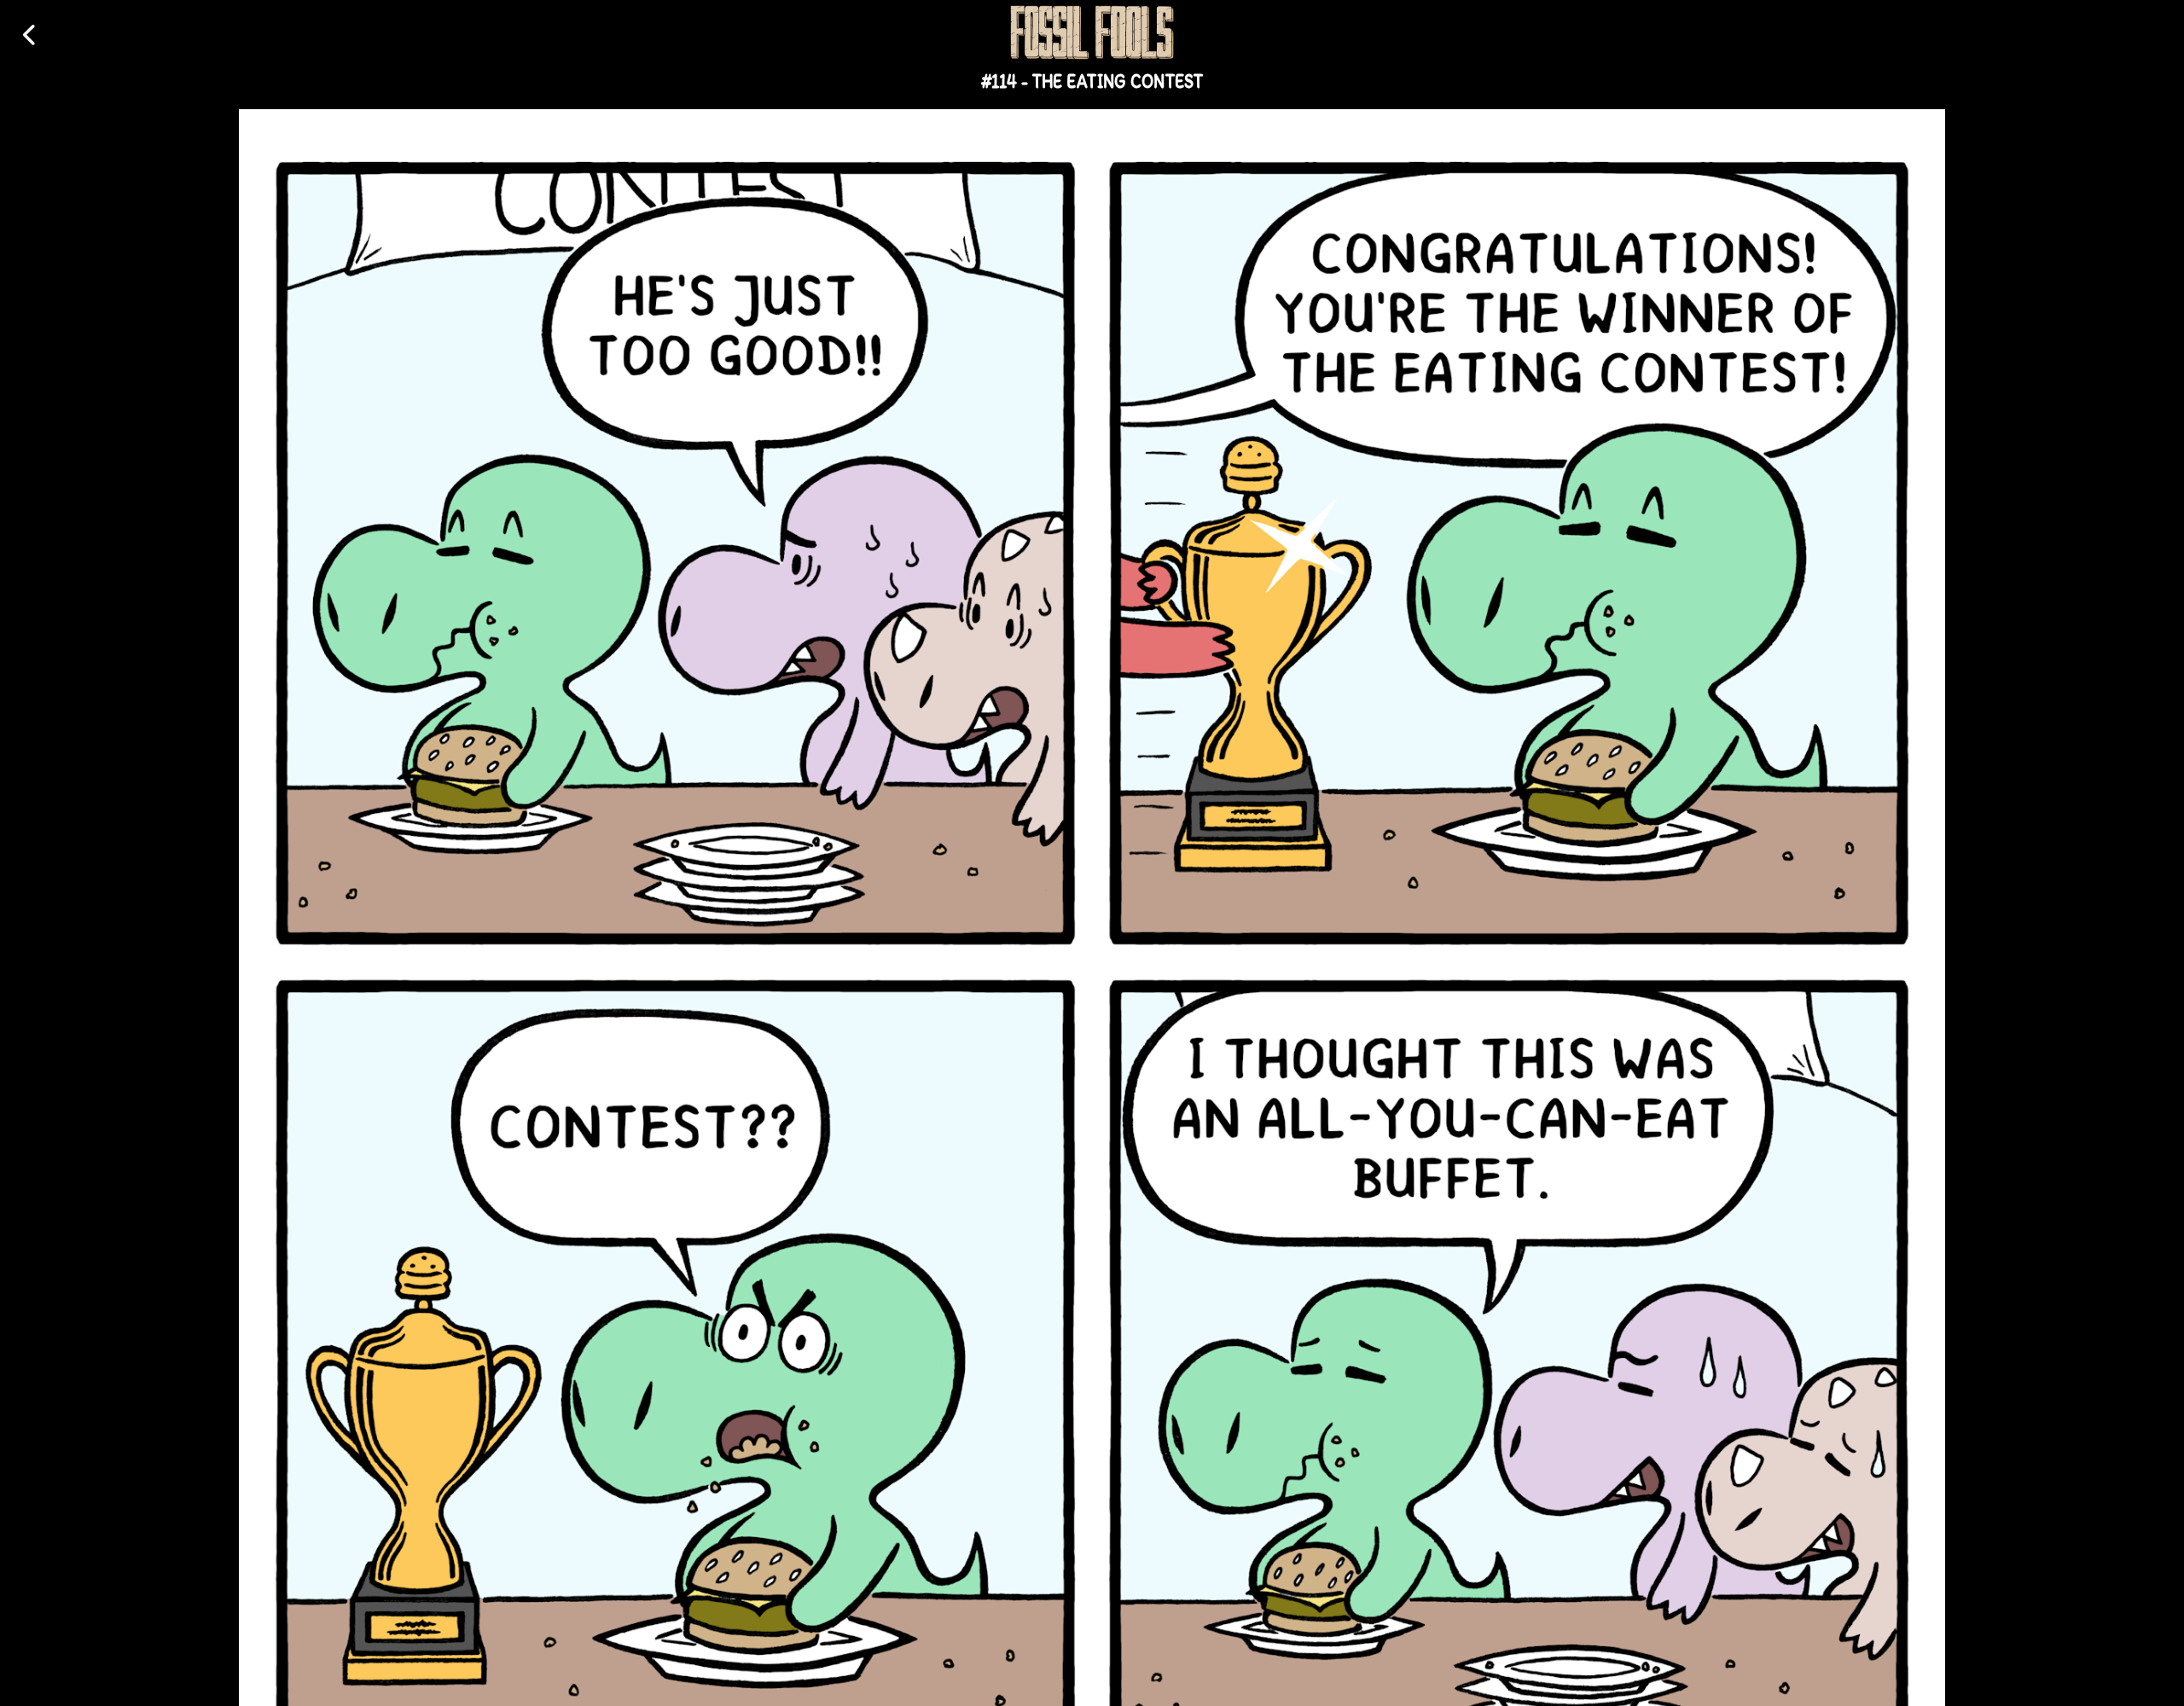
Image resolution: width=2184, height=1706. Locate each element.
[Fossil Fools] (1092, 32)
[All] (30, 35)
